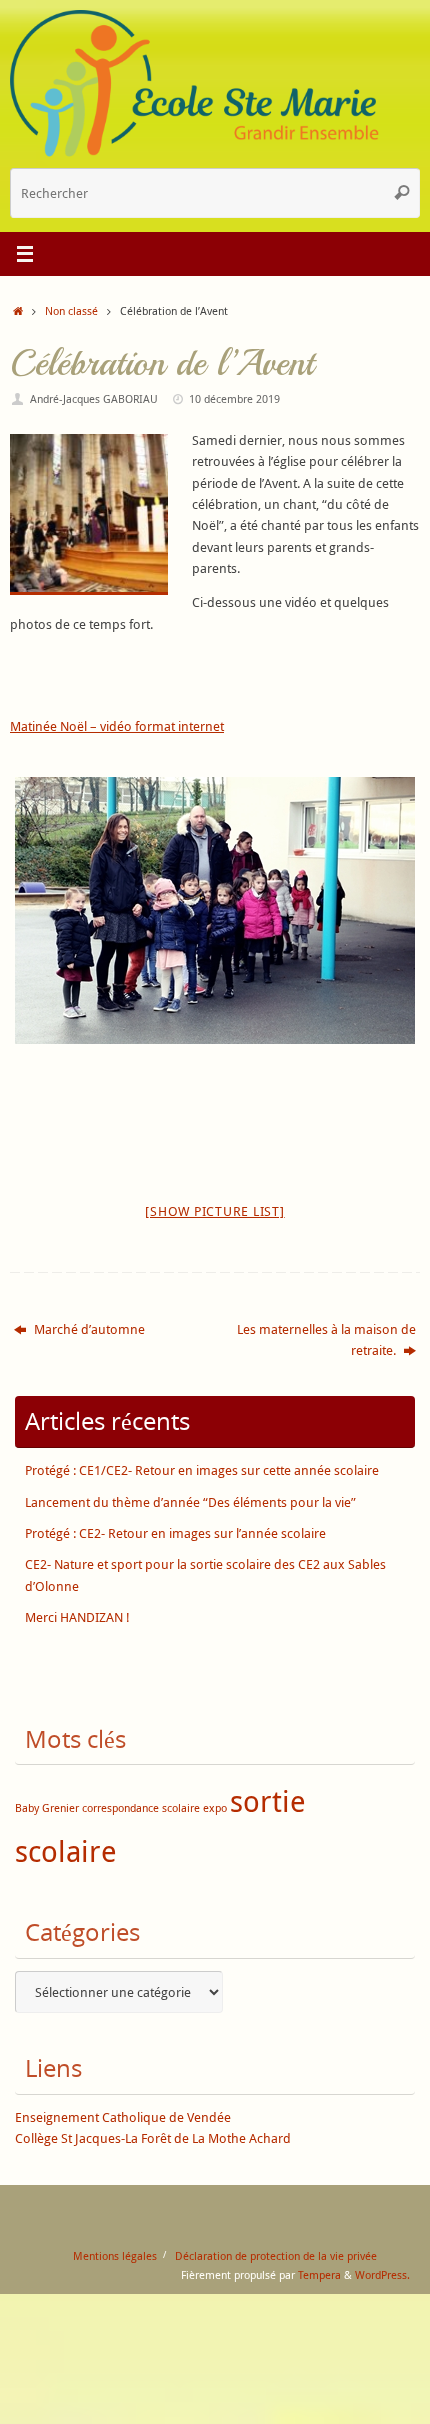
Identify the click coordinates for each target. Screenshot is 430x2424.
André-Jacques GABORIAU (94, 398)
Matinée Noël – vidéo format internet (117, 726)
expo (215, 1808)
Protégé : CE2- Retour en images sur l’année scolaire (175, 1533)
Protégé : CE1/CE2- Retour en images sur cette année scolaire (202, 1470)
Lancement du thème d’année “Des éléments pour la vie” (190, 1502)
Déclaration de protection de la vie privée (276, 2255)
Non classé (71, 310)
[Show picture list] (214, 1211)
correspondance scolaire (141, 1808)
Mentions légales (115, 2255)
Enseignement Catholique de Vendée (123, 2117)
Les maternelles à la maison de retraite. (326, 1340)
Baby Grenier (47, 1808)
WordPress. (382, 2274)
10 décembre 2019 (234, 398)
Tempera (319, 2274)
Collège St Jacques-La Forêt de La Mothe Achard (153, 2138)
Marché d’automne (88, 1329)
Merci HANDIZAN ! (77, 1617)
